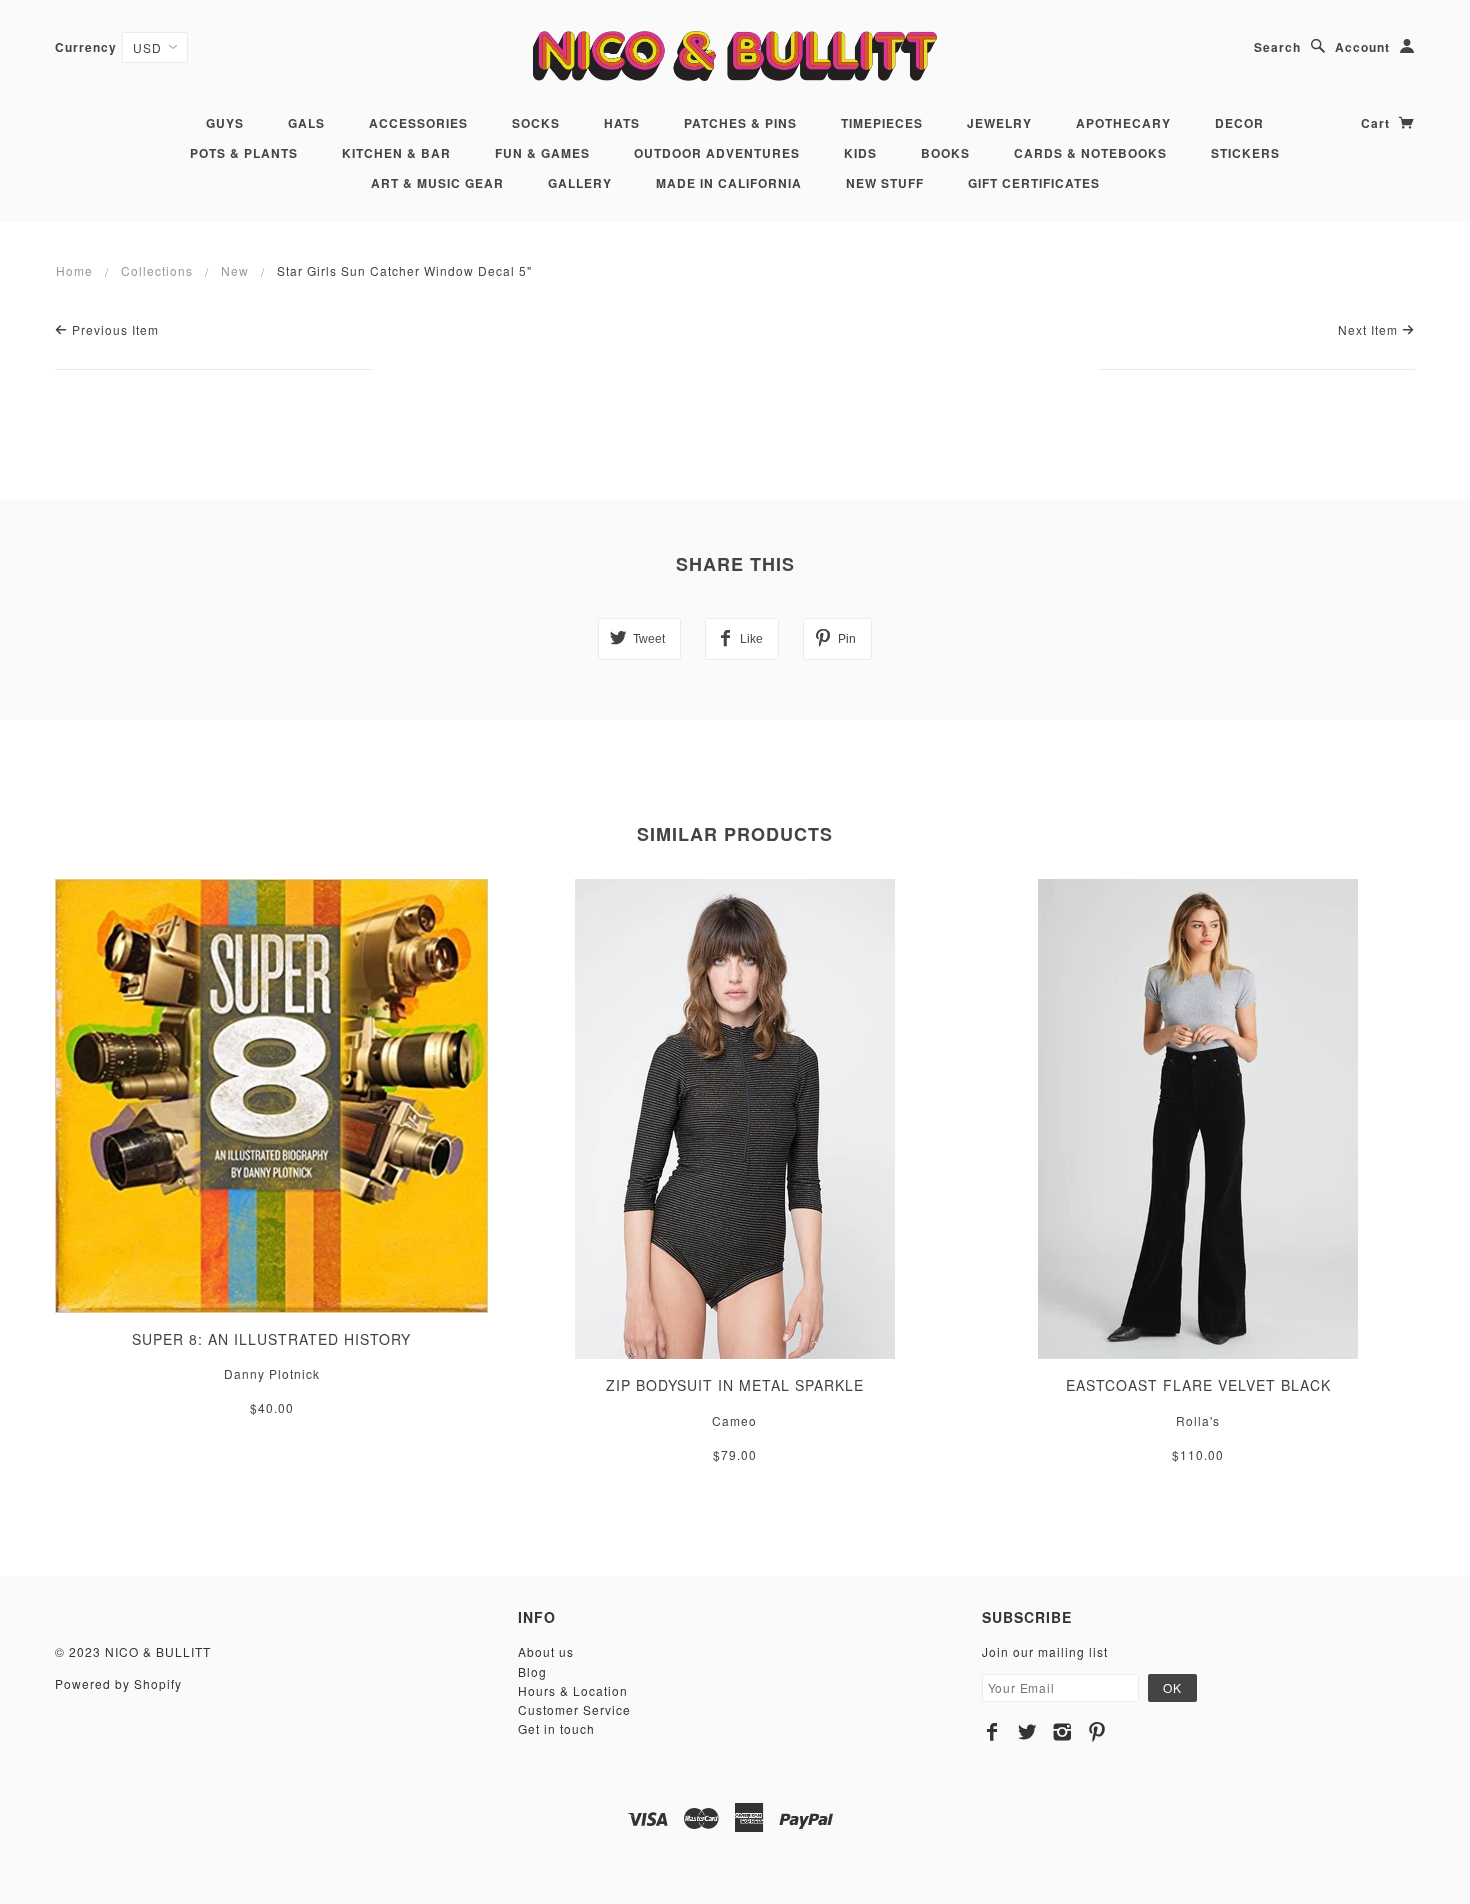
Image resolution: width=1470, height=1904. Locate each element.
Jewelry (999, 123)
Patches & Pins (740, 123)
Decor (1239, 123)
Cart (1377, 123)
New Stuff (885, 183)
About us (546, 1651)
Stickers (1245, 153)
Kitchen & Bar (396, 153)
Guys (225, 123)
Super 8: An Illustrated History (271, 1339)
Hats (622, 123)
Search (1277, 47)
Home (74, 270)
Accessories (418, 123)
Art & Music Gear (437, 183)
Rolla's (1198, 1420)
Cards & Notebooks (1090, 153)
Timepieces (882, 123)
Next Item (1370, 329)
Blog (532, 1671)
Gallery (580, 183)
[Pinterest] (1097, 1732)
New (235, 270)
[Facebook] (992, 1732)
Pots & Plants (244, 153)
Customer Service (574, 1709)
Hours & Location (573, 1690)
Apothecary (1123, 123)
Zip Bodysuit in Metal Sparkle (735, 1385)
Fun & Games (542, 153)
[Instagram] (1062, 1732)
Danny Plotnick (272, 1373)
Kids (860, 153)
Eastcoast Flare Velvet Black (1198, 1385)
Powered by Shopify (118, 1683)
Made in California (729, 183)
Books (945, 153)
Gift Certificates (1034, 183)
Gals (306, 123)
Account (1362, 47)
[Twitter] (1027, 1732)
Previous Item (113, 329)
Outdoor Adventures (717, 153)
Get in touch (556, 1728)
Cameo (734, 1420)
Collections (157, 270)
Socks (536, 123)
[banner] (734, 55)
